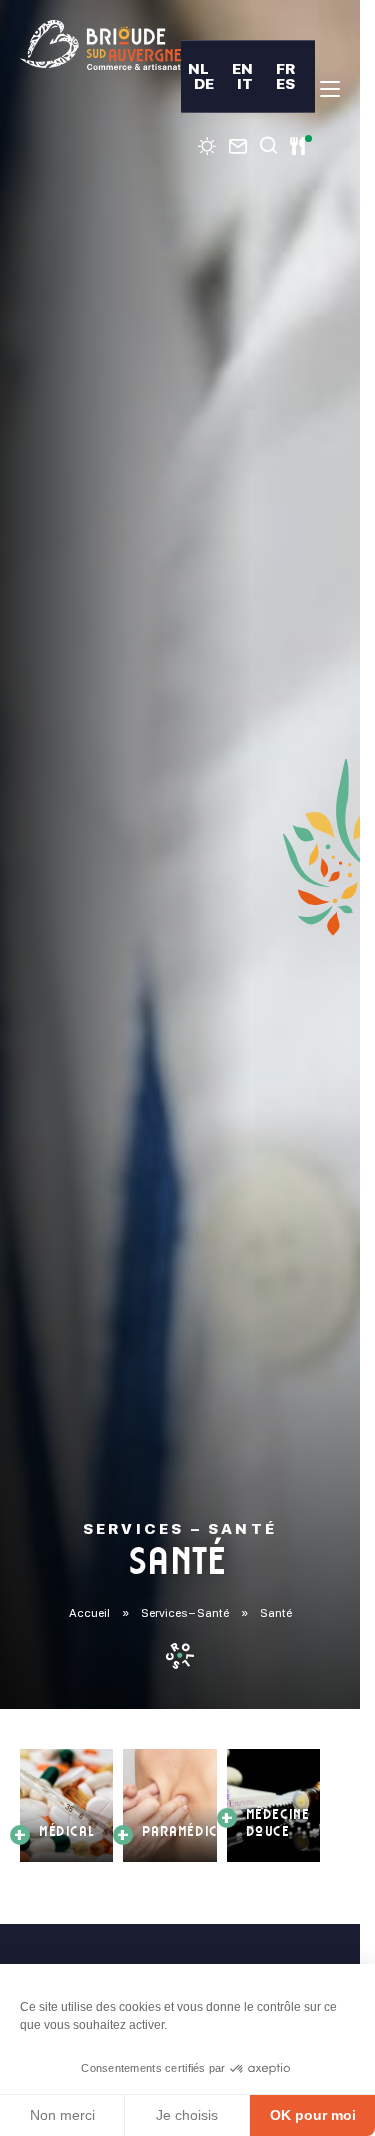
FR (285, 68)
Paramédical (189, 1833)
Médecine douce (279, 1824)
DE (204, 83)
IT (245, 83)
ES (285, 83)
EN (242, 68)
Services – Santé (185, 1613)
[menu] (330, 89)
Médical (68, 1833)
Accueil (89, 1613)
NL (198, 68)
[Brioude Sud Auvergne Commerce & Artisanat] (100, 45)
